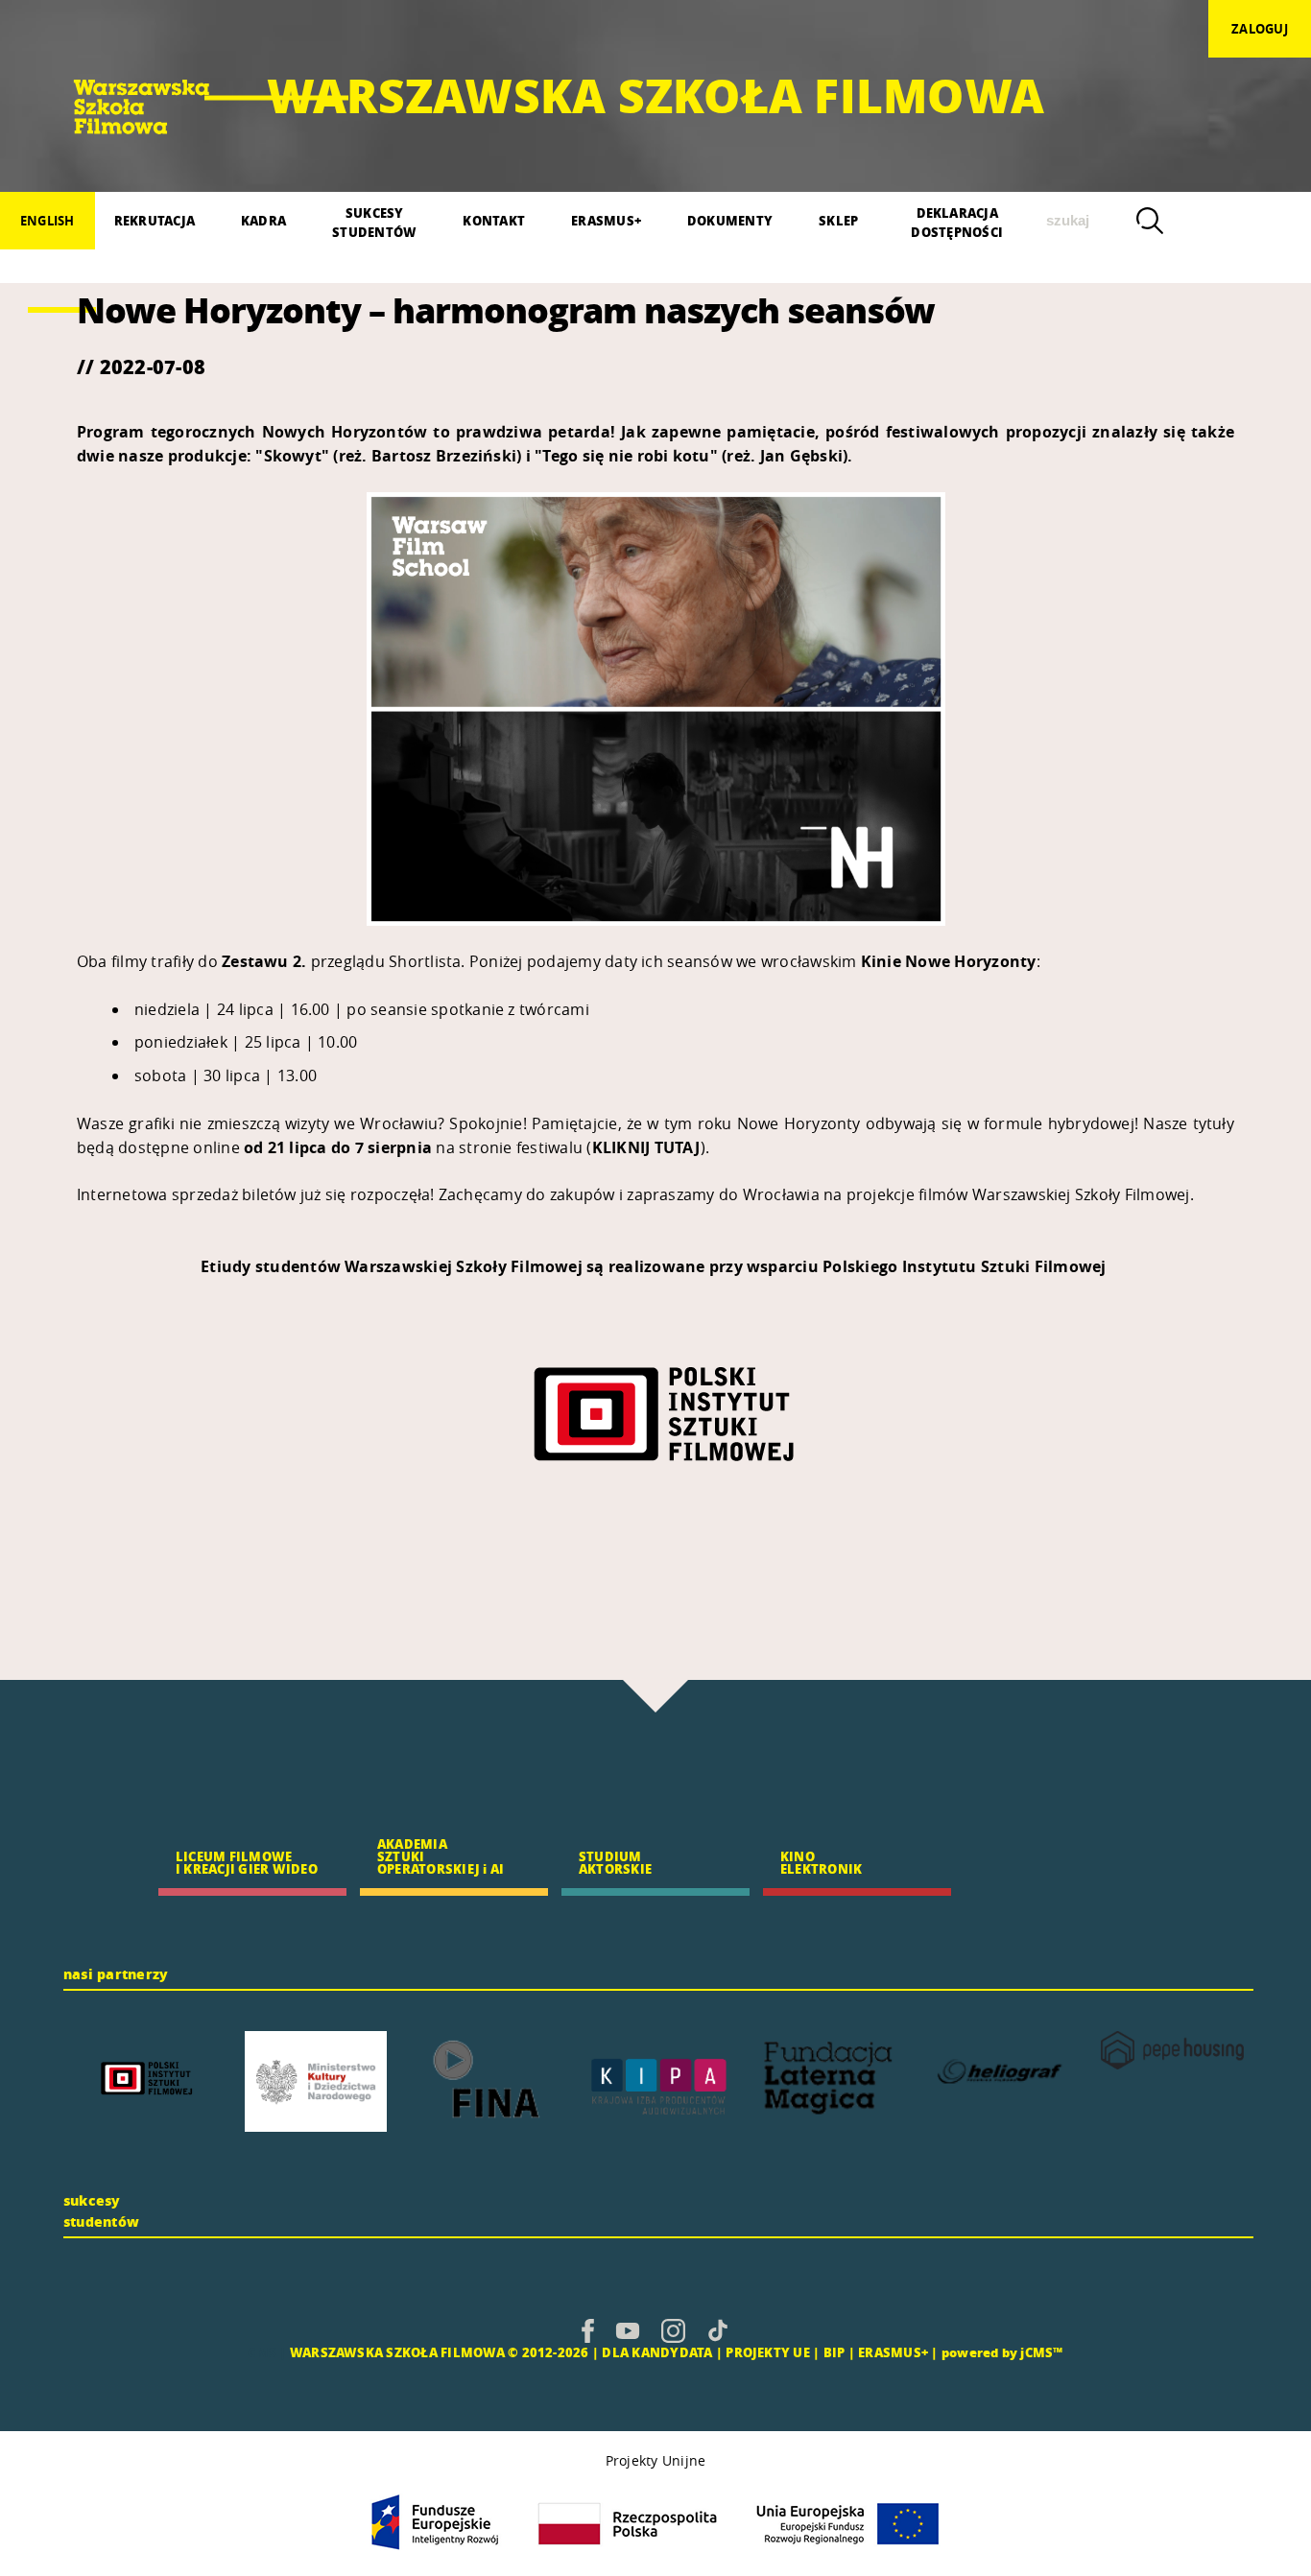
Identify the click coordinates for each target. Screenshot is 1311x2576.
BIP (834, 2352)
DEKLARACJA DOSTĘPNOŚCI (957, 222)
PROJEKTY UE (768, 2352)
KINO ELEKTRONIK (821, 1862)
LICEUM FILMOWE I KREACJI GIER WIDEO (247, 1862)
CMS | (267, 2352)
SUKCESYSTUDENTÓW (374, 222)
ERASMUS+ (606, 220)
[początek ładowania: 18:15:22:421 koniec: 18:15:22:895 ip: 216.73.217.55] (588, 2330)
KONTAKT (494, 220)
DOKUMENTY (730, 220)
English (48, 221)
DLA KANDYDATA (657, 2352)
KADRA (263, 220)
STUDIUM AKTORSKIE (615, 1862)
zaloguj (1260, 29)
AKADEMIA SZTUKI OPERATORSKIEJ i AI (441, 1856)
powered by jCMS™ (1002, 2352)
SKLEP (838, 220)
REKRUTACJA (155, 220)
